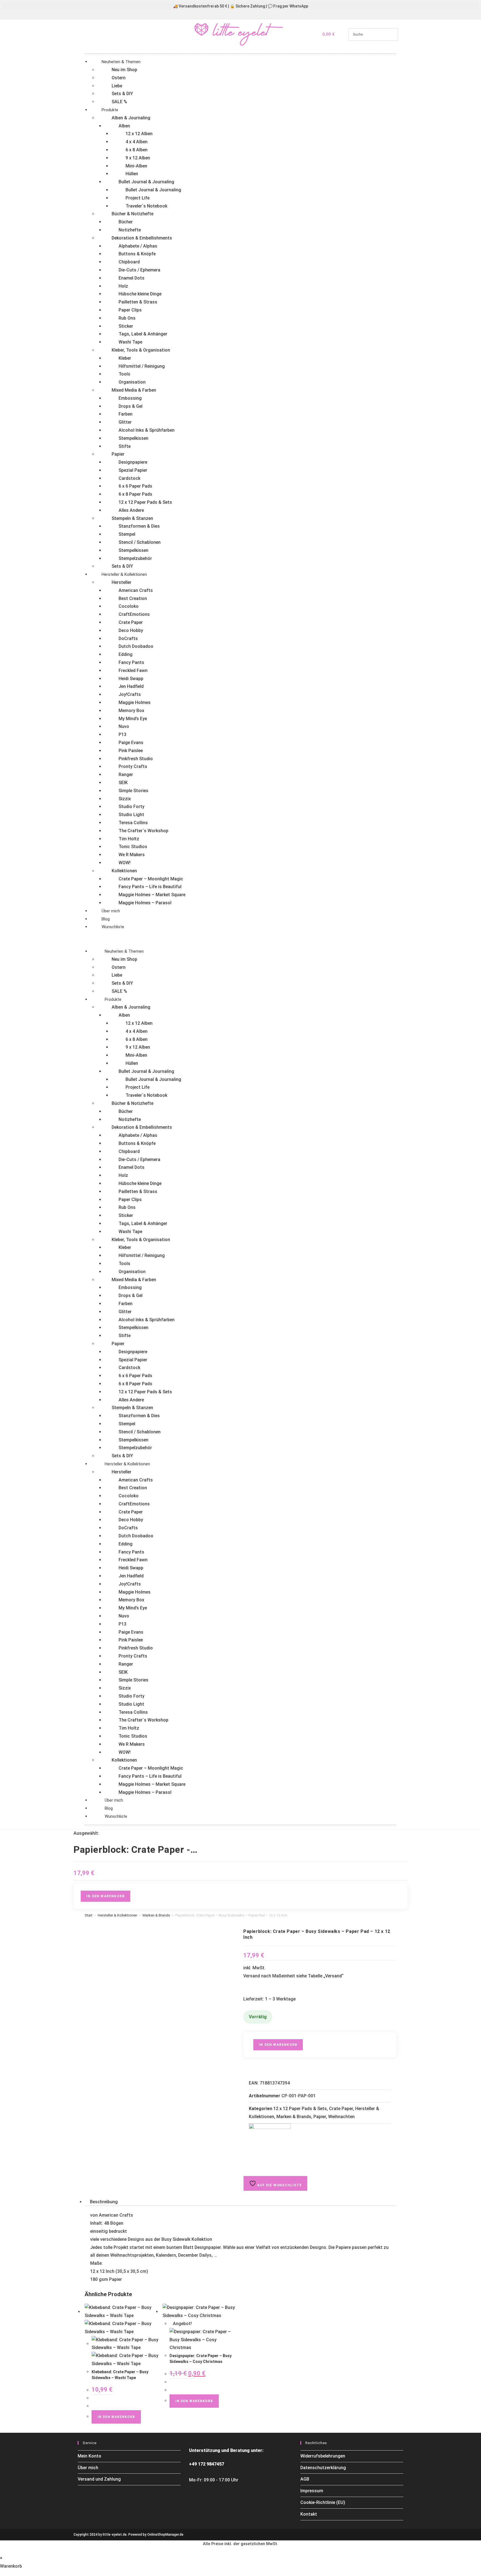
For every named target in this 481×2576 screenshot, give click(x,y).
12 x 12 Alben (139, 134)
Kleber (125, 358)
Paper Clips (130, 310)
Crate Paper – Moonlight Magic (151, 879)
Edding (126, 654)
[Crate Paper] (270, 2144)
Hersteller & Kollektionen (124, 574)
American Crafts (136, 590)
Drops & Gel (131, 406)
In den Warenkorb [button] (116, 2417)
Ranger (126, 775)
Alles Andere (131, 510)
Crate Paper (131, 622)
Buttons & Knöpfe (137, 254)
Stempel (127, 534)
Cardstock (129, 478)
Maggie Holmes (135, 702)
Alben (124, 126)
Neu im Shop (124, 70)
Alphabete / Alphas (138, 246)
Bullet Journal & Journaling (146, 182)
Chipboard (129, 262)
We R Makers (132, 855)
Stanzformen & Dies (139, 526)
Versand (333, 1976)
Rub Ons (127, 318)
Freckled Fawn (133, 670)
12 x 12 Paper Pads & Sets (145, 502)
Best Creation (133, 598)
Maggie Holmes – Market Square (152, 895)
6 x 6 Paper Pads (135, 486)
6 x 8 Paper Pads (135, 494)
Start (89, 1915)
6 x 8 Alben (137, 150)
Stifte (125, 446)
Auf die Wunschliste (279, 2185)
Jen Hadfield (131, 686)
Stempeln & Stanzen (132, 518)
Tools (124, 374)
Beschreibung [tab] (104, 2202)
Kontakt (309, 2514)
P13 (122, 734)
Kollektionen (124, 871)
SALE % (119, 102)
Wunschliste (113, 927)
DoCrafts (128, 639)
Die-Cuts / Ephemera (139, 270)
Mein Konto (89, 2456)
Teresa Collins (133, 823)
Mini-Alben (136, 166)
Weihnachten (341, 2117)
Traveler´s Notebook (146, 206)
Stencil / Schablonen (140, 542)
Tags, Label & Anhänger (143, 334)
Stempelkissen (133, 438)
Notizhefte (130, 230)
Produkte (110, 110)
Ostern (119, 78)
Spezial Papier (133, 470)
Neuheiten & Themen (121, 62)
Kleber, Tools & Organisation (141, 350)
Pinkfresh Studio (136, 759)
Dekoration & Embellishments (142, 238)
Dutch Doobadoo (136, 646)
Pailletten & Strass (138, 302)
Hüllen (132, 174)
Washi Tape (130, 342)
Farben (126, 414)
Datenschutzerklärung (323, 2468)
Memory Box (131, 711)
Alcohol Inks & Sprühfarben (147, 430)
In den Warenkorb (105, 1896)
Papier (118, 454)
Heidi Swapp (131, 679)
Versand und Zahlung (99, 2479)
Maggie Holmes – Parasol (145, 903)
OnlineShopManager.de (165, 2535)
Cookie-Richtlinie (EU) (323, 2502)
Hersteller (122, 582)
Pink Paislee (131, 751)
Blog (106, 919)
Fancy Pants (131, 662)
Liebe (117, 86)
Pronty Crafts (133, 766)
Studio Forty (132, 807)
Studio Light (131, 815)
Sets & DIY (122, 94)
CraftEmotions (134, 614)
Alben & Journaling (131, 118)
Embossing (130, 398)
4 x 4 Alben (137, 142)
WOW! (125, 863)
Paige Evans (131, 743)
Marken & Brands (156, 1915)
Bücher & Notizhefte (132, 214)
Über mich (111, 911)
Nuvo (124, 726)
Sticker (126, 326)
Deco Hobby (131, 630)
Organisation (132, 382)
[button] (240, 939)
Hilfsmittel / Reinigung (142, 366)
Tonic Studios (133, 847)
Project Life (138, 198)
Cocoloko (129, 606)
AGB (305, 2479)
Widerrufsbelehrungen (323, 2456)
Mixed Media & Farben (134, 390)
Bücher (126, 222)
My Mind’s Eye (133, 719)
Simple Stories (133, 791)
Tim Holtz (129, 839)
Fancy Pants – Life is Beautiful (150, 887)
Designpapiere (133, 462)
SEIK (123, 783)
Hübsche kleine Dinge (140, 294)
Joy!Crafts (130, 694)
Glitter (125, 422)
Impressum (312, 2491)
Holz (123, 286)
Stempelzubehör (135, 558)
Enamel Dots (132, 278)
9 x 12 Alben (138, 158)
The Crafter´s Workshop (143, 831)
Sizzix (125, 799)
